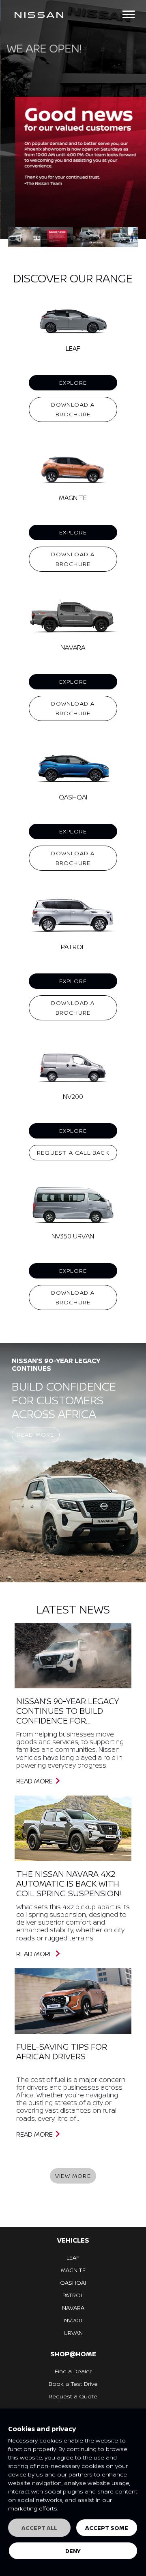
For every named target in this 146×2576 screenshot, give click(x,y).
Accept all (39, 2528)
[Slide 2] (89, 237)
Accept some (107, 2528)
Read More (36, 1434)
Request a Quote (73, 2396)
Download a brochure (73, 409)
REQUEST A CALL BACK (73, 1152)
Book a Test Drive (73, 2384)
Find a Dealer (73, 2371)
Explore (73, 383)
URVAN (73, 2333)
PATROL (73, 2295)
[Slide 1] (57, 237)
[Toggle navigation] (129, 14)
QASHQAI (73, 2282)
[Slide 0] (24, 237)
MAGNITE (73, 2270)
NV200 (73, 2320)
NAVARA (73, 2308)
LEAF (73, 2257)
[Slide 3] (122, 237)
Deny (73, 2551)
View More (73, 2176)
